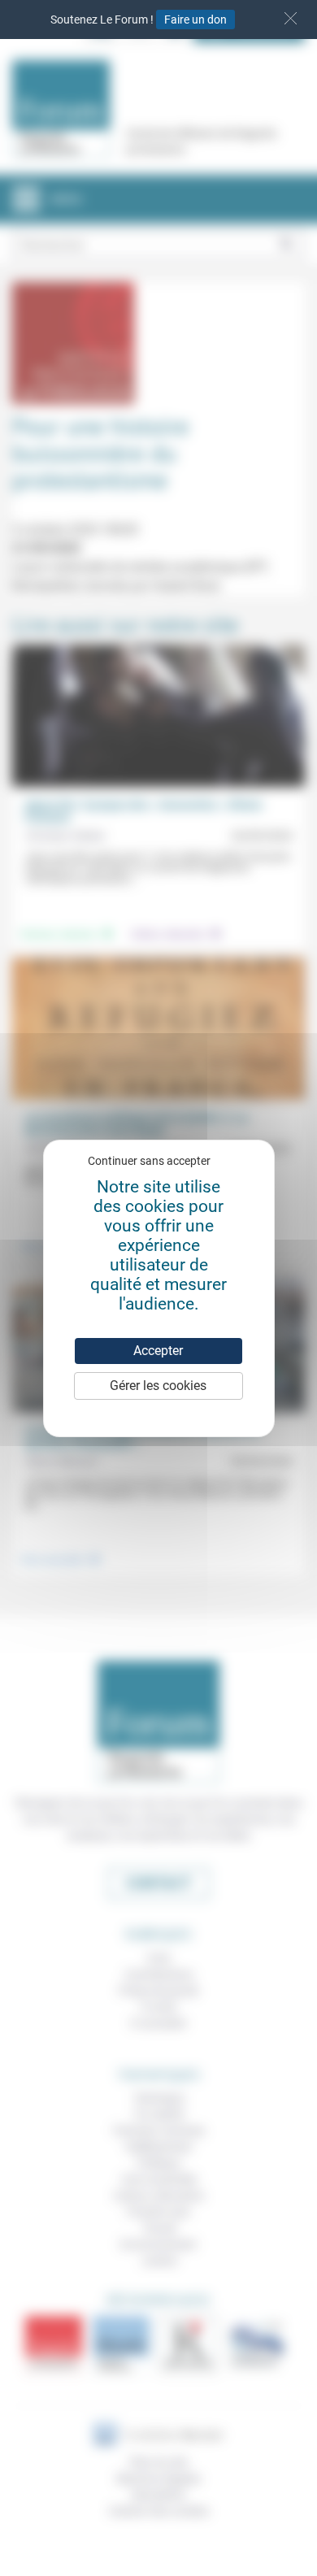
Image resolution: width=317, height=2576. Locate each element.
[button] (291, 18)
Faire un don (195, 20)
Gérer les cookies (158, 1386)
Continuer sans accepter (149, 1161)
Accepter (158, 1351)
